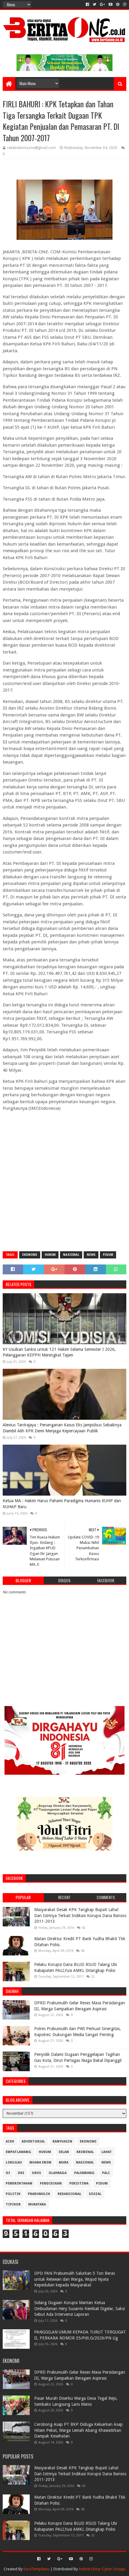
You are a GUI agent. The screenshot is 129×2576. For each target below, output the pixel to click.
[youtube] (111, 4)
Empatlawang (18, 2152)
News (91, 1255)
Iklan (64, 2152)
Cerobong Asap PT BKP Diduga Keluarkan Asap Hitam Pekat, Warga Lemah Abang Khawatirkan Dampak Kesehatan (78, 2430)
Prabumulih (39, 2194)
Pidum (108, 1255)
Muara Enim (40, 2162)
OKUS (36, 2173)
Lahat (107, 2152)
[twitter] (94, 4)
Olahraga (58, 2173)
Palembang (84, 2173)
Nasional (71, 1255)
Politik (13, 2194)
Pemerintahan (19, 2183)
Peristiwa (79, 2183)
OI (8, 2173)
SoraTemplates (36, 2569)
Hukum (50, 1255)
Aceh (10, 2141)
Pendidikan (51, 2183)
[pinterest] (118, 4)
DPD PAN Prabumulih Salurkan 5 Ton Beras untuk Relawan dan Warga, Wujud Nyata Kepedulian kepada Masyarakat (75, 2279)
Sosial (95, 2194)
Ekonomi (30, 1255)
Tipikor (13, 2204)
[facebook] (87, 4)
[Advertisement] (64, 1181)
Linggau (14, 2162)
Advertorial (33, 2141)
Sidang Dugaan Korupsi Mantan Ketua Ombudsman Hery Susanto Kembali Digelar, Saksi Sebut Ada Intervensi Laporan (79, 2308)
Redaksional (69, 2194)
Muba (64, 2162)
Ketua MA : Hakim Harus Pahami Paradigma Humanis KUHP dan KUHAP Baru (62, 1504)
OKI (21, 2173)
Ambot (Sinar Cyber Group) (102, 2569)
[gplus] (102, 4)
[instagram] (124, 4)
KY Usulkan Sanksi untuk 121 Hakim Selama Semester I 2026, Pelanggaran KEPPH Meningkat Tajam (59, 1352)
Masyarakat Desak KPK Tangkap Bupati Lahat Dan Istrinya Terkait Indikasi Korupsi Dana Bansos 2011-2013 (80, 1915)
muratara (37, 2204)
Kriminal (85, 2152)
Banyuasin (62, 2141)
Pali (106, 2173)
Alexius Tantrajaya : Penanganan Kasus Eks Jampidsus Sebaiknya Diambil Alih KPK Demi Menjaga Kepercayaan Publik (62, 1428)
